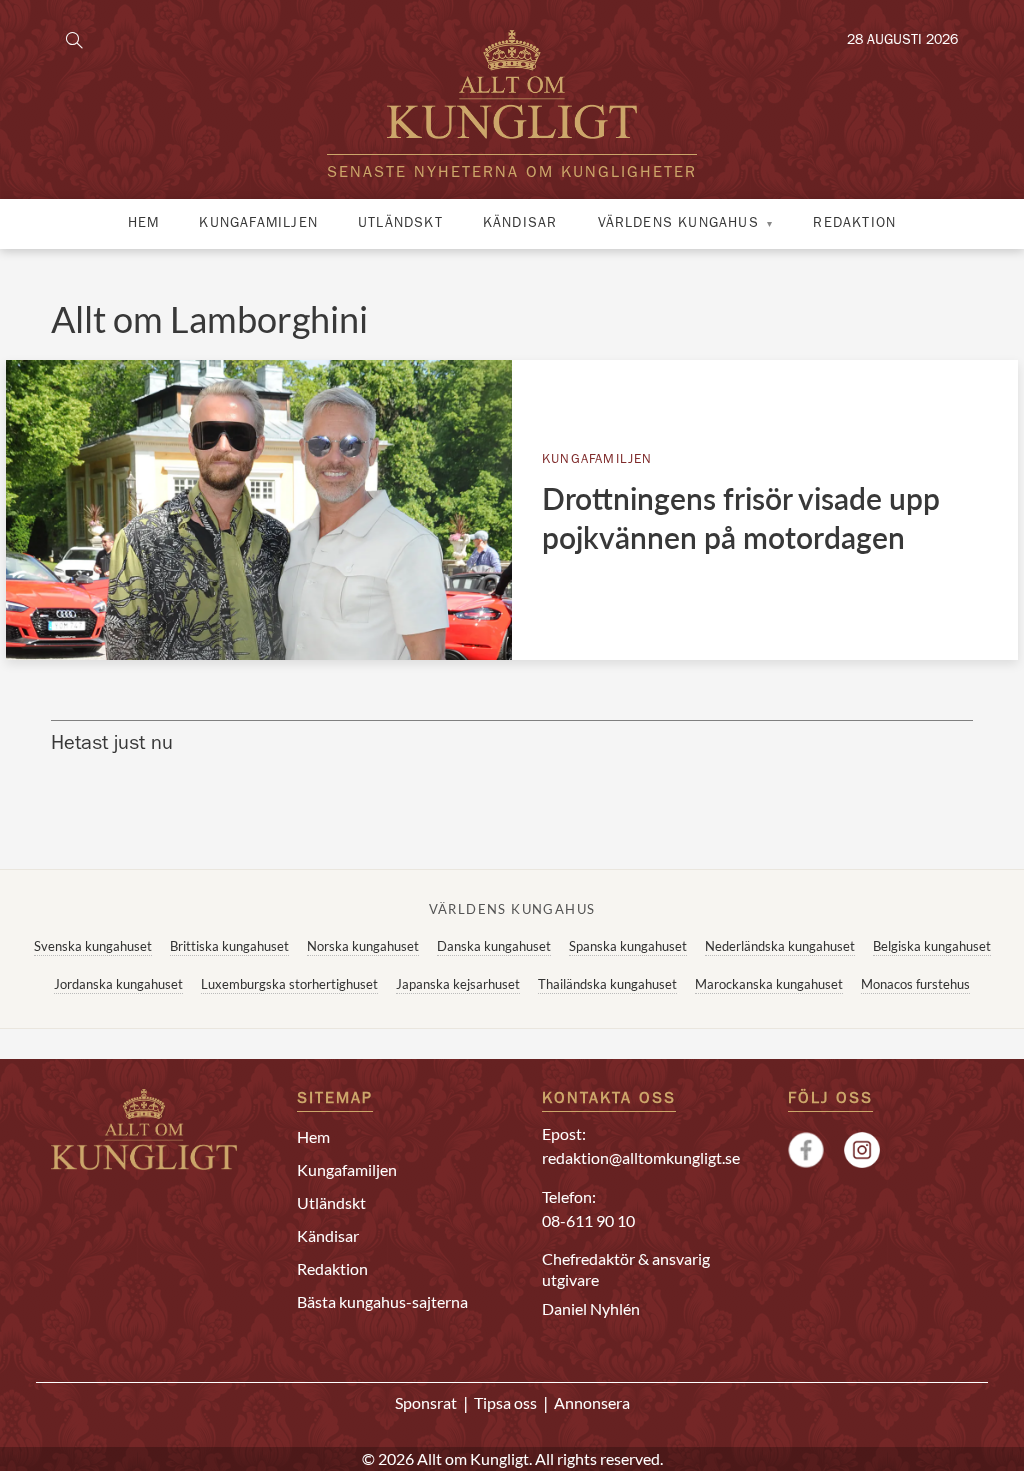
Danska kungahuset (494, 946)
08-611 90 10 (588, 1220)
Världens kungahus (678, 224)
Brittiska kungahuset (229, 946)
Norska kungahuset (363, 946)
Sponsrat (426, 1402)
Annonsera (592, 1402)
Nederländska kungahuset (780, 946)
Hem (144, 224)
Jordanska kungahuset (118, 984)
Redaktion (854, 224)
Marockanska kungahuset (769, 984)
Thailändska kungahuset (607, 984)
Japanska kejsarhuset (458, 984)
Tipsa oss (505, 1402)
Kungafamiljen (258, 224)
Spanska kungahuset (628, 946)
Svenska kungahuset (93, 946)
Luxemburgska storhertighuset (289, 984)
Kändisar (520, 224)
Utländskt (400, 224)
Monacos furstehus (915, 984)
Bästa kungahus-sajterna (382, 1301)
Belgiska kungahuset (932, 946)
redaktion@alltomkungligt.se (641, 1157)
